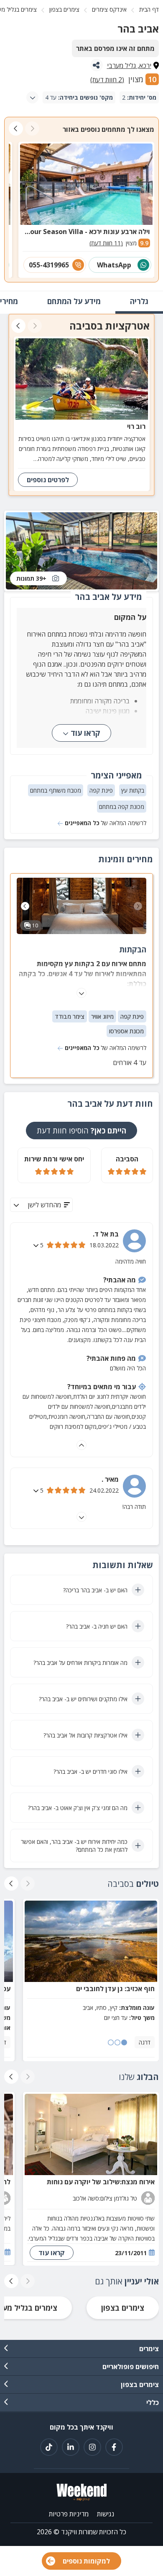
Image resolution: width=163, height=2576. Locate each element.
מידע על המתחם (74, 301)
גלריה (139, 301)
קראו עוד (85, 733)
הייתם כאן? (81, 1131)
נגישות (106, 2514)
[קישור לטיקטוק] (49, 2447)
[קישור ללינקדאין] (71, 2447)
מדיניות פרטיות (69, 2514)
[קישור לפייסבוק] (114, 2447)
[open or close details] (37, 1245)
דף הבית (149, 9)
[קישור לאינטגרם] (92, 2447)
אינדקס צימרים (109, 9)
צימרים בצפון (64, 9)
